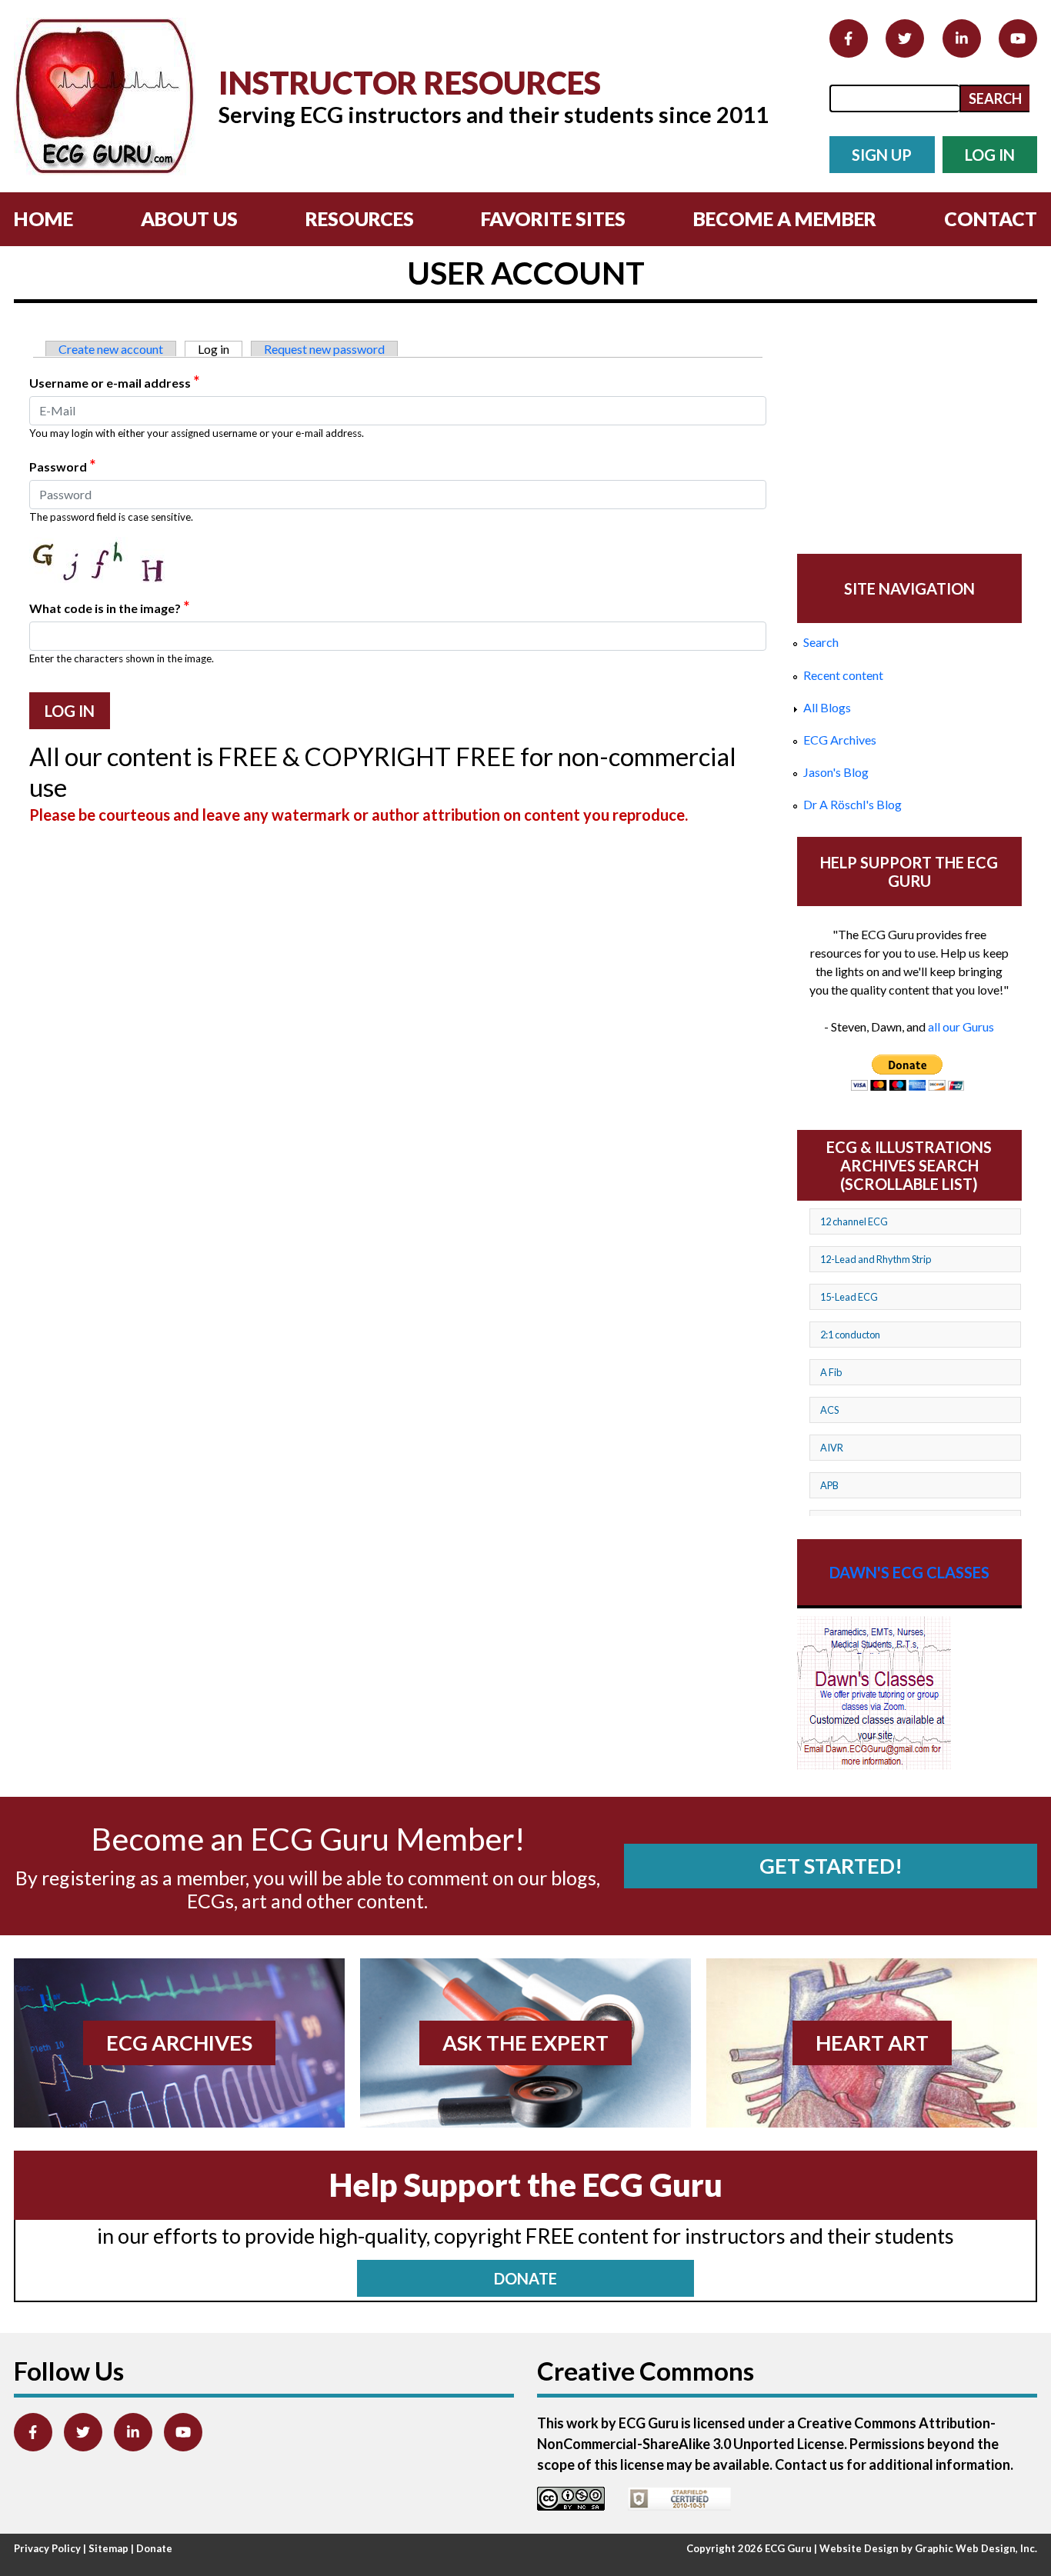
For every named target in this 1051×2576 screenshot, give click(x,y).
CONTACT (991, 218)
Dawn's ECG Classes (909, 1572)
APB (829, 1485)
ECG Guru (788, 2548)
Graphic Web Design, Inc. (976, 2548)
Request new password (324, 349)
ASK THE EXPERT (525, 2043)
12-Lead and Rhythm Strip (876, 1259)
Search (821, 642)
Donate (154, 2548)
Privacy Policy (47, 2548)
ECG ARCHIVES (179, 2043)
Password (62, 465)
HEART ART (872, 2043)
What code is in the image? (109, 607)
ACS (829, 1410)
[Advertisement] (909, 430)
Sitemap (108, 2548)
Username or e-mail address (114, 382)
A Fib (831, 1372)
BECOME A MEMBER (785, 218)
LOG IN (990, 155)
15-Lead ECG (849, 1297)
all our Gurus (961, 1026)
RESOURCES (360, 218)
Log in (220, 349)
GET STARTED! (831, 1866)
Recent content (843, 675)
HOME (43, 218)
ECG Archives (840, 740)
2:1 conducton (850, 1335)
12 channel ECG (854, 1221)
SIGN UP (882, 155)
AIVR (832, 1448)
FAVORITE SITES (553, 218)
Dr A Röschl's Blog (852, 804)
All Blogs (827, 707)
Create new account (111, 349)
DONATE (525, 2278)
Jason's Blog (836, 772)
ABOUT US (189, 218)
